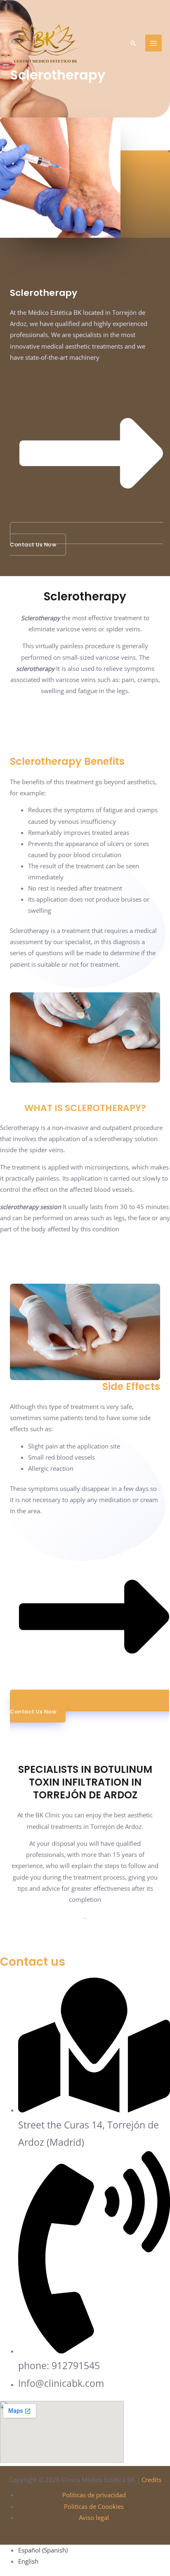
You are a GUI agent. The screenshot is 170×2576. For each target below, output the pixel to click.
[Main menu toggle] (153, 43)
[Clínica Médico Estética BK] (45, 43)
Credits (151, 2480)
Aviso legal (94, 2517)
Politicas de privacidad (94, 2495)
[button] (133, 43)
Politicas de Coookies (94, 2506)
